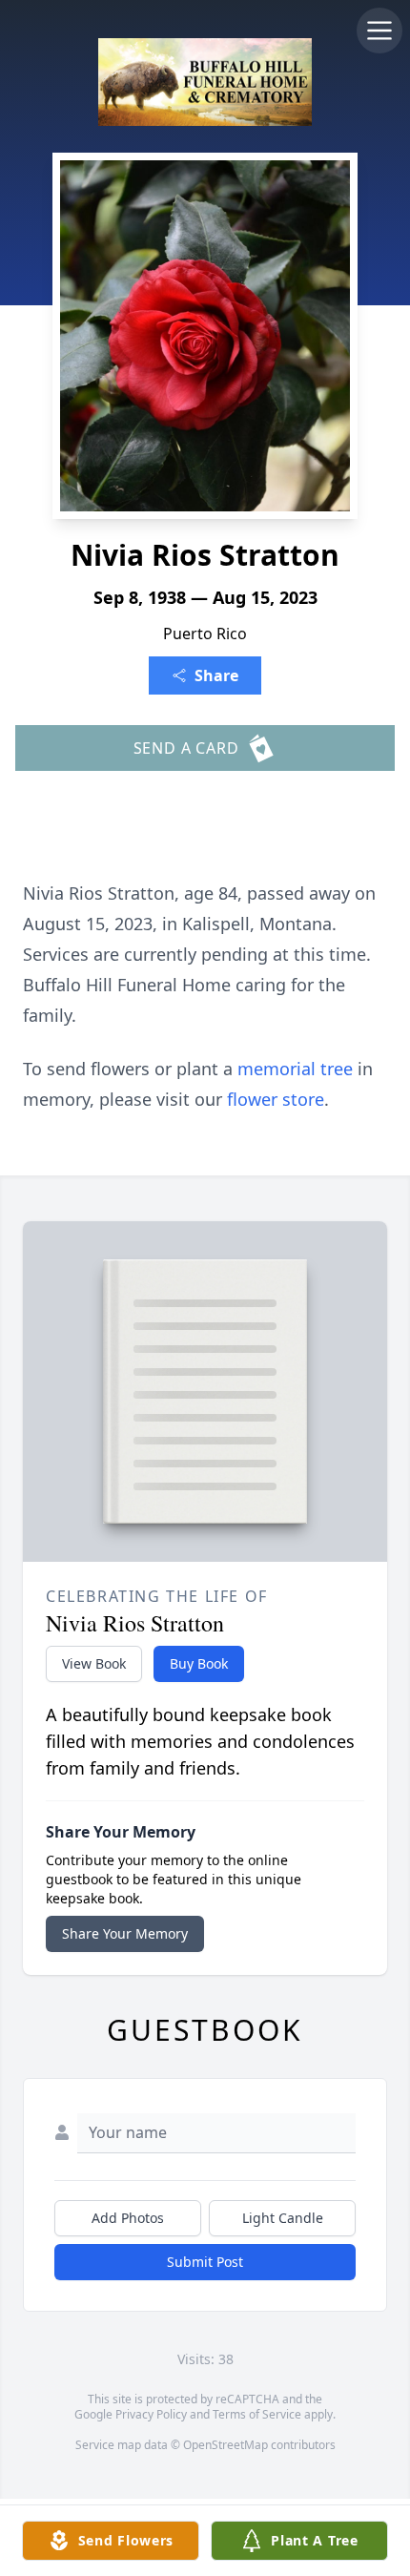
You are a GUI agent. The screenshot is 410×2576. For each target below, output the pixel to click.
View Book (94, 1663)
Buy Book (199, 1663)
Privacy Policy (151, 2414)
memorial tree (295, 1069)
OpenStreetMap (225, 2445)
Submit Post (205, 2262)
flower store (276, 1099)
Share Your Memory (125, 1933)
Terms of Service (257, 2414)
